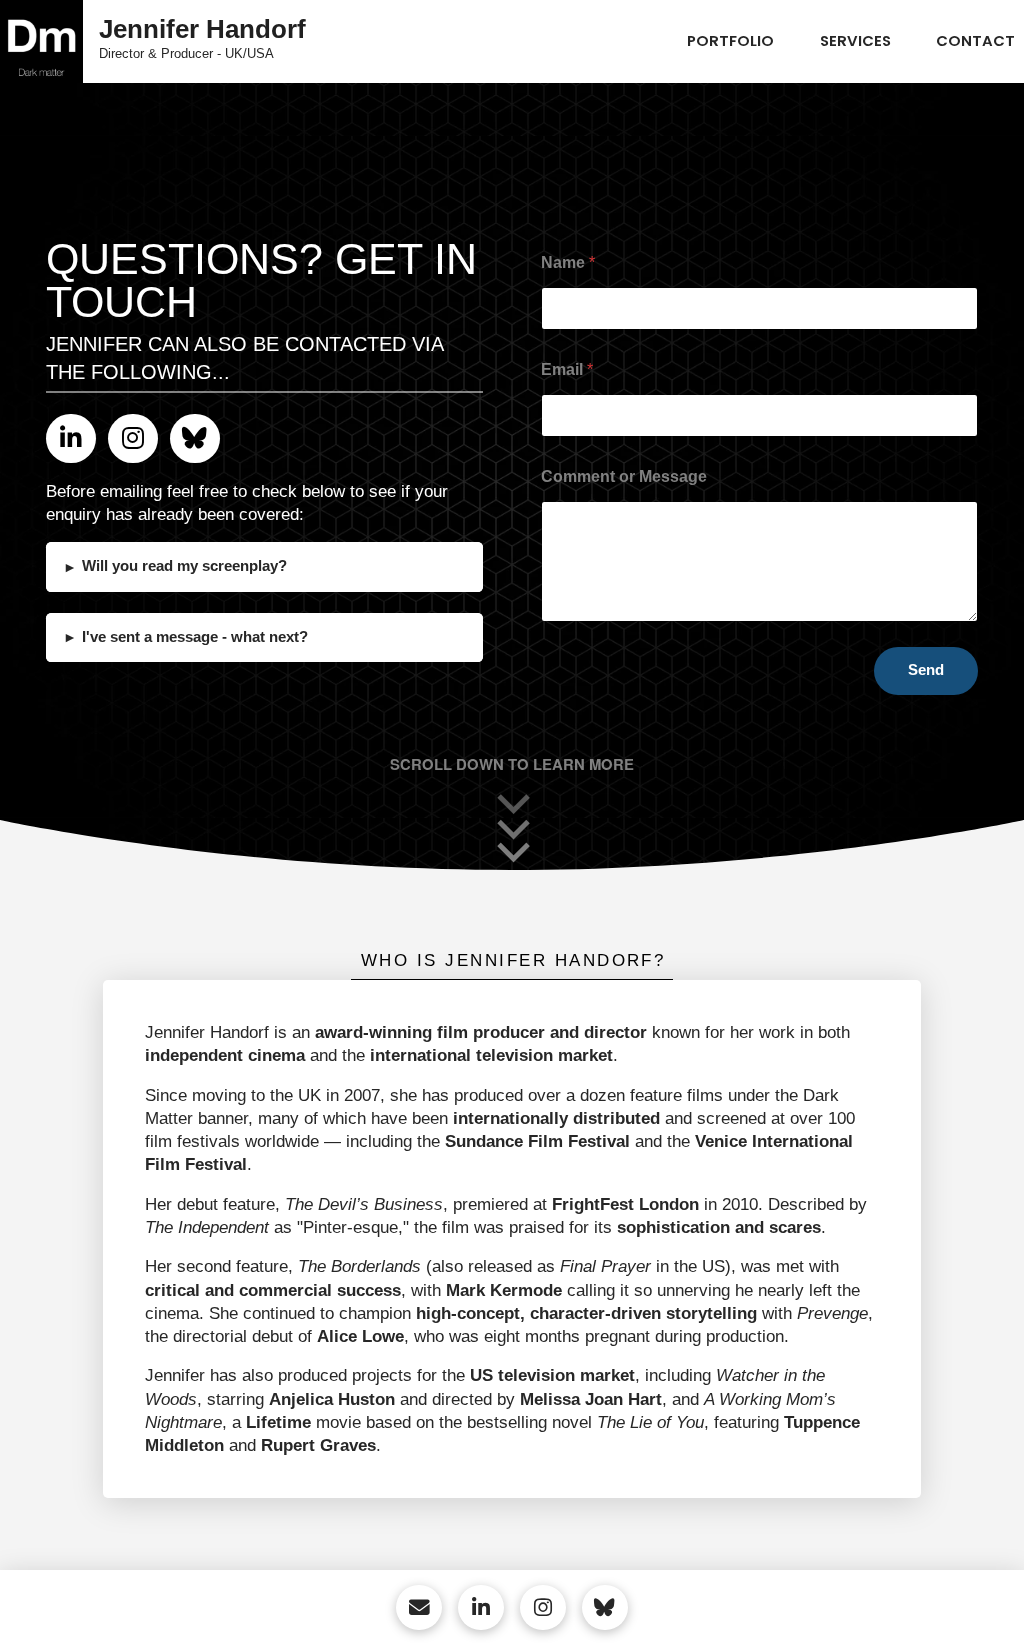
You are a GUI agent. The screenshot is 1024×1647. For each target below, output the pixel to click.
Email (567, 369)
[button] (264, 566)
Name (568, 262)
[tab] (512, 961)
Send (926, 670)
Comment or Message (624, 476)
